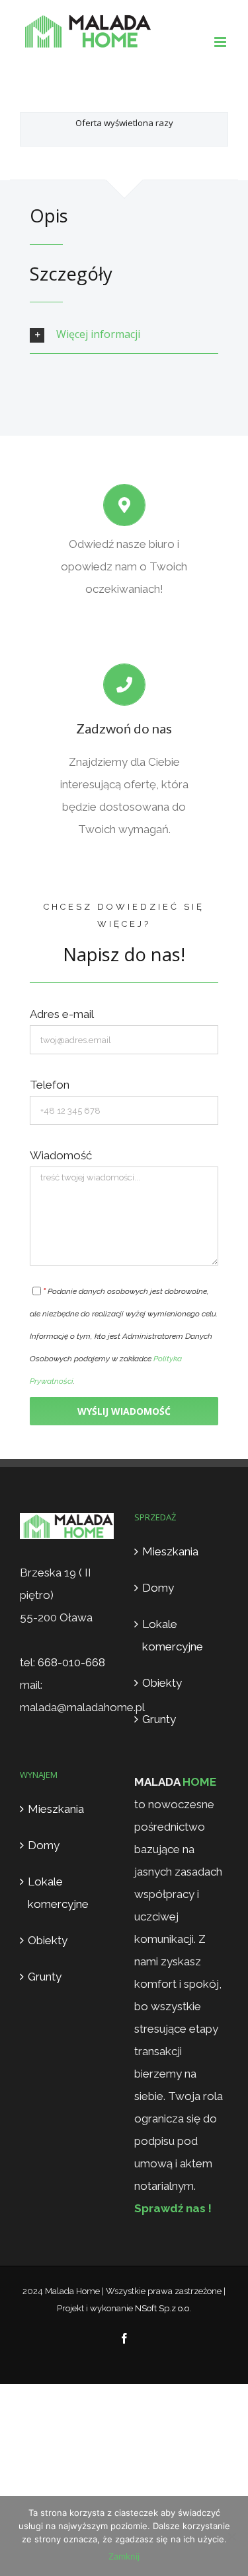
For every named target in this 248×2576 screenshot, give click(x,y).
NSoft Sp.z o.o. (163, 2308)
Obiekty (162, 1683)
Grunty (159, 1719)
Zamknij (124, 2556)
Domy (158, 1588)
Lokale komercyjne (173, 1635)
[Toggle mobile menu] (221, 42)
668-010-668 (71, 1662)
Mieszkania (170, 1551)
